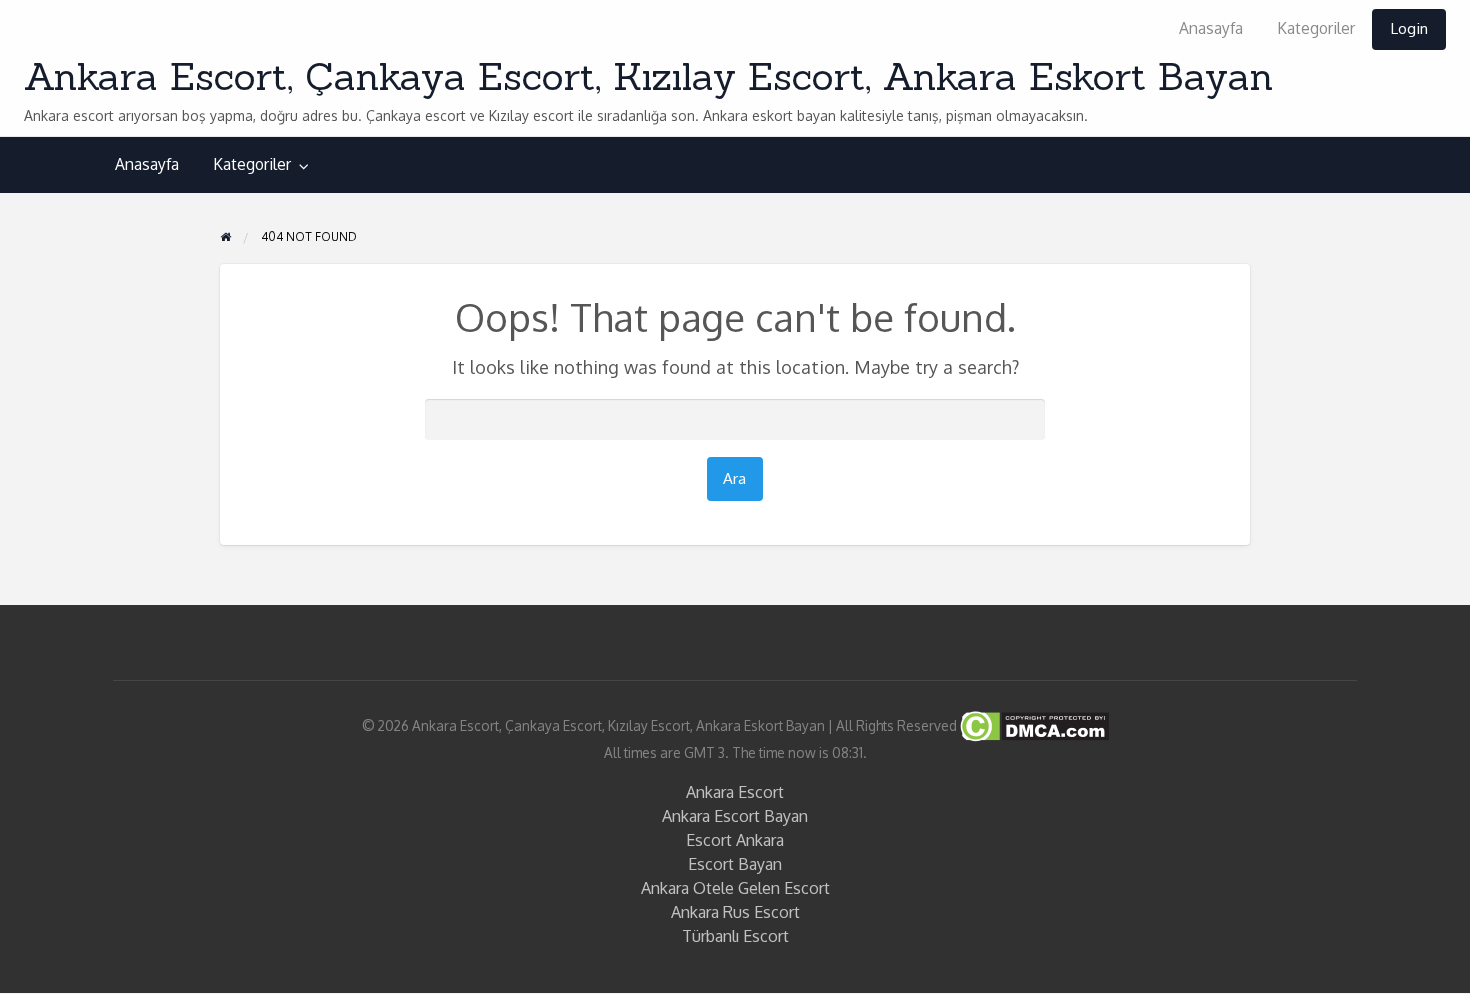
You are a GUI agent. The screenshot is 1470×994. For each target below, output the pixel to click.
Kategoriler (1316, 28)
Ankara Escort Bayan (735, 816)
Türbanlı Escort (735, 936)
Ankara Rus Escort (735, 912)
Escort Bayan (735, 864)
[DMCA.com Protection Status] (1033, 724)
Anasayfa (1211, 28)
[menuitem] (1211, 29)
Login (1409, 28)
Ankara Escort (735, 792)
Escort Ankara (735, 840)
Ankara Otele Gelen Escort (735, 888)
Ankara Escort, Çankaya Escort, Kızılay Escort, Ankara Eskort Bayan (648, 76)
